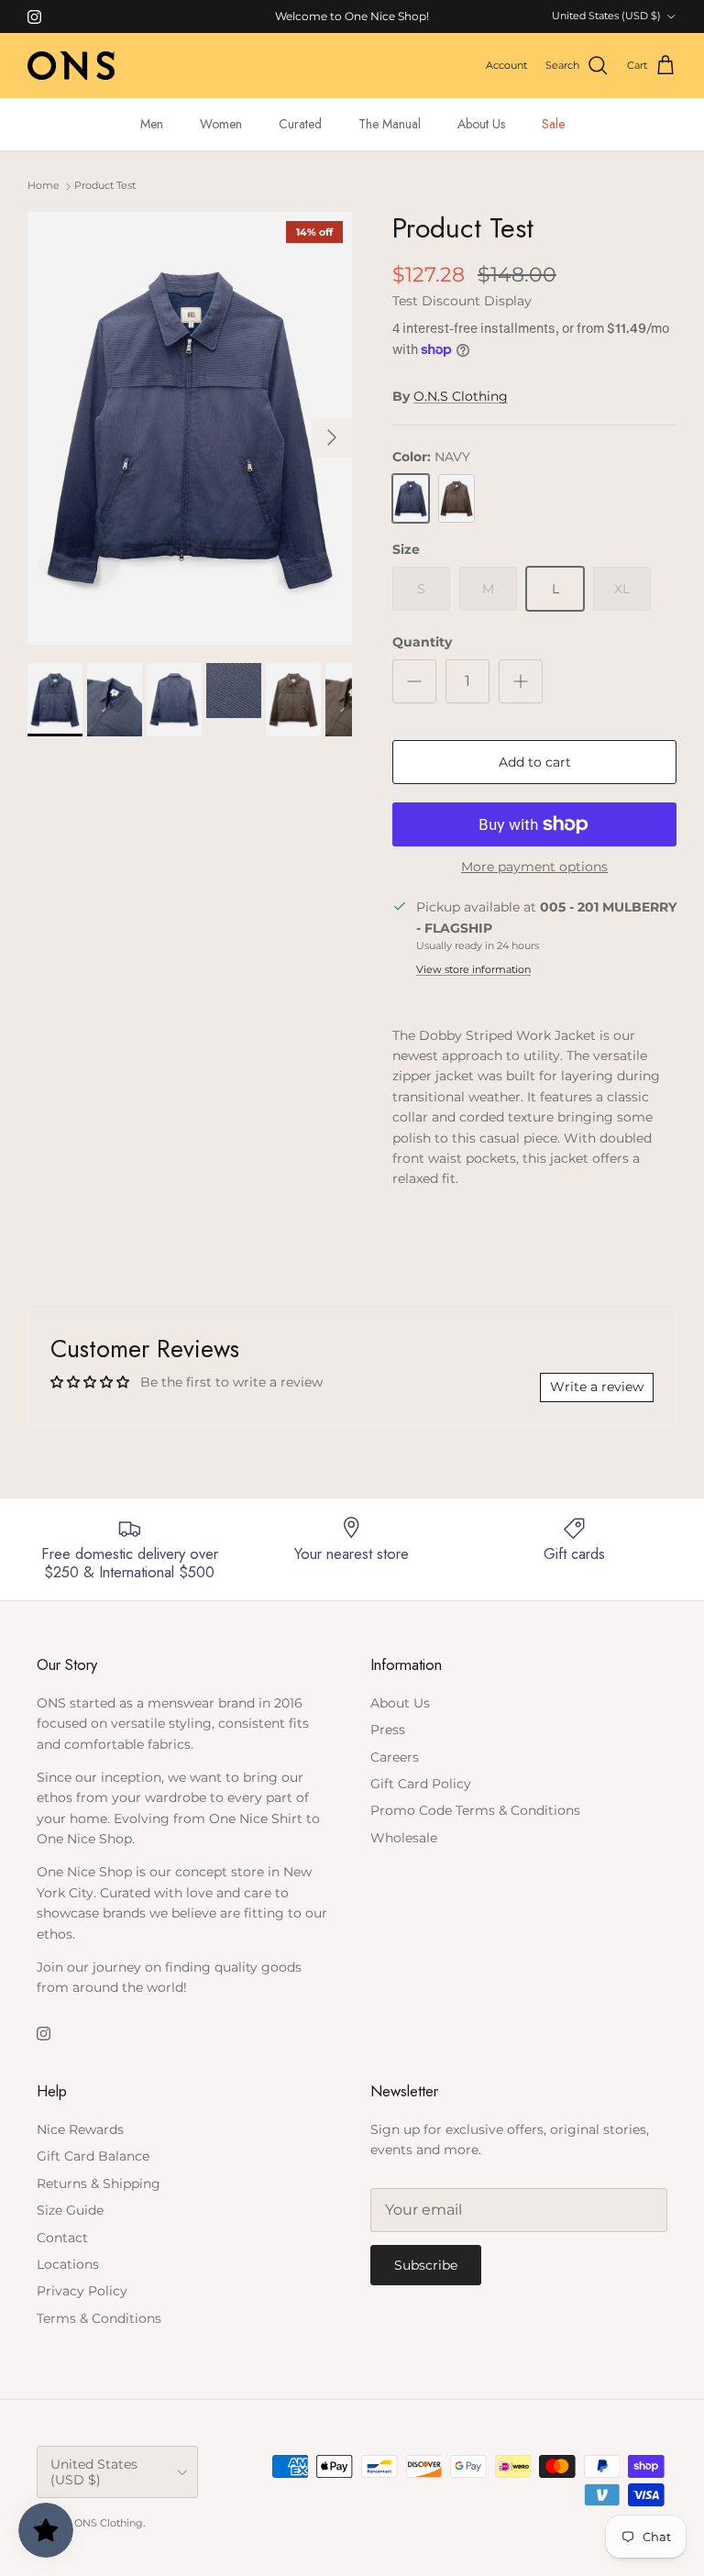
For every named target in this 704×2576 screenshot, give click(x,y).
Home (44, 186)
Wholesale (404, 1838)
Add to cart (535, 762)
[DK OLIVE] (456, 499)
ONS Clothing (109, 2523)
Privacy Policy (82, 2291)
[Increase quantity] (521, 681)
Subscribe (426, 2265)
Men (152, 124)
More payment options (534, 867)
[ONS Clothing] (71, 66)
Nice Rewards (80, 2129)
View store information (473, 969)
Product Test (105, 186)
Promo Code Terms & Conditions (475, 1810)
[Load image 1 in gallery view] (190, 428)
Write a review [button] (597, 1387)
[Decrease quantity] (414, 681)
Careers (395, 1757)
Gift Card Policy (421, 1784)
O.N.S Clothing (461, 396)
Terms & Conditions (99, 2318)
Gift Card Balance (93, 2156)
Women (221, 124)
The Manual (390, 124)
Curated (300, 124)
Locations (68, 2264)
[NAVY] (411, 499)
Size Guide (70, 2210)
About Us (481, 124)
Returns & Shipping (99, 2184)
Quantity (422, 642)
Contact (62, 2238)
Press (388, 1730)
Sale (553, 124)
